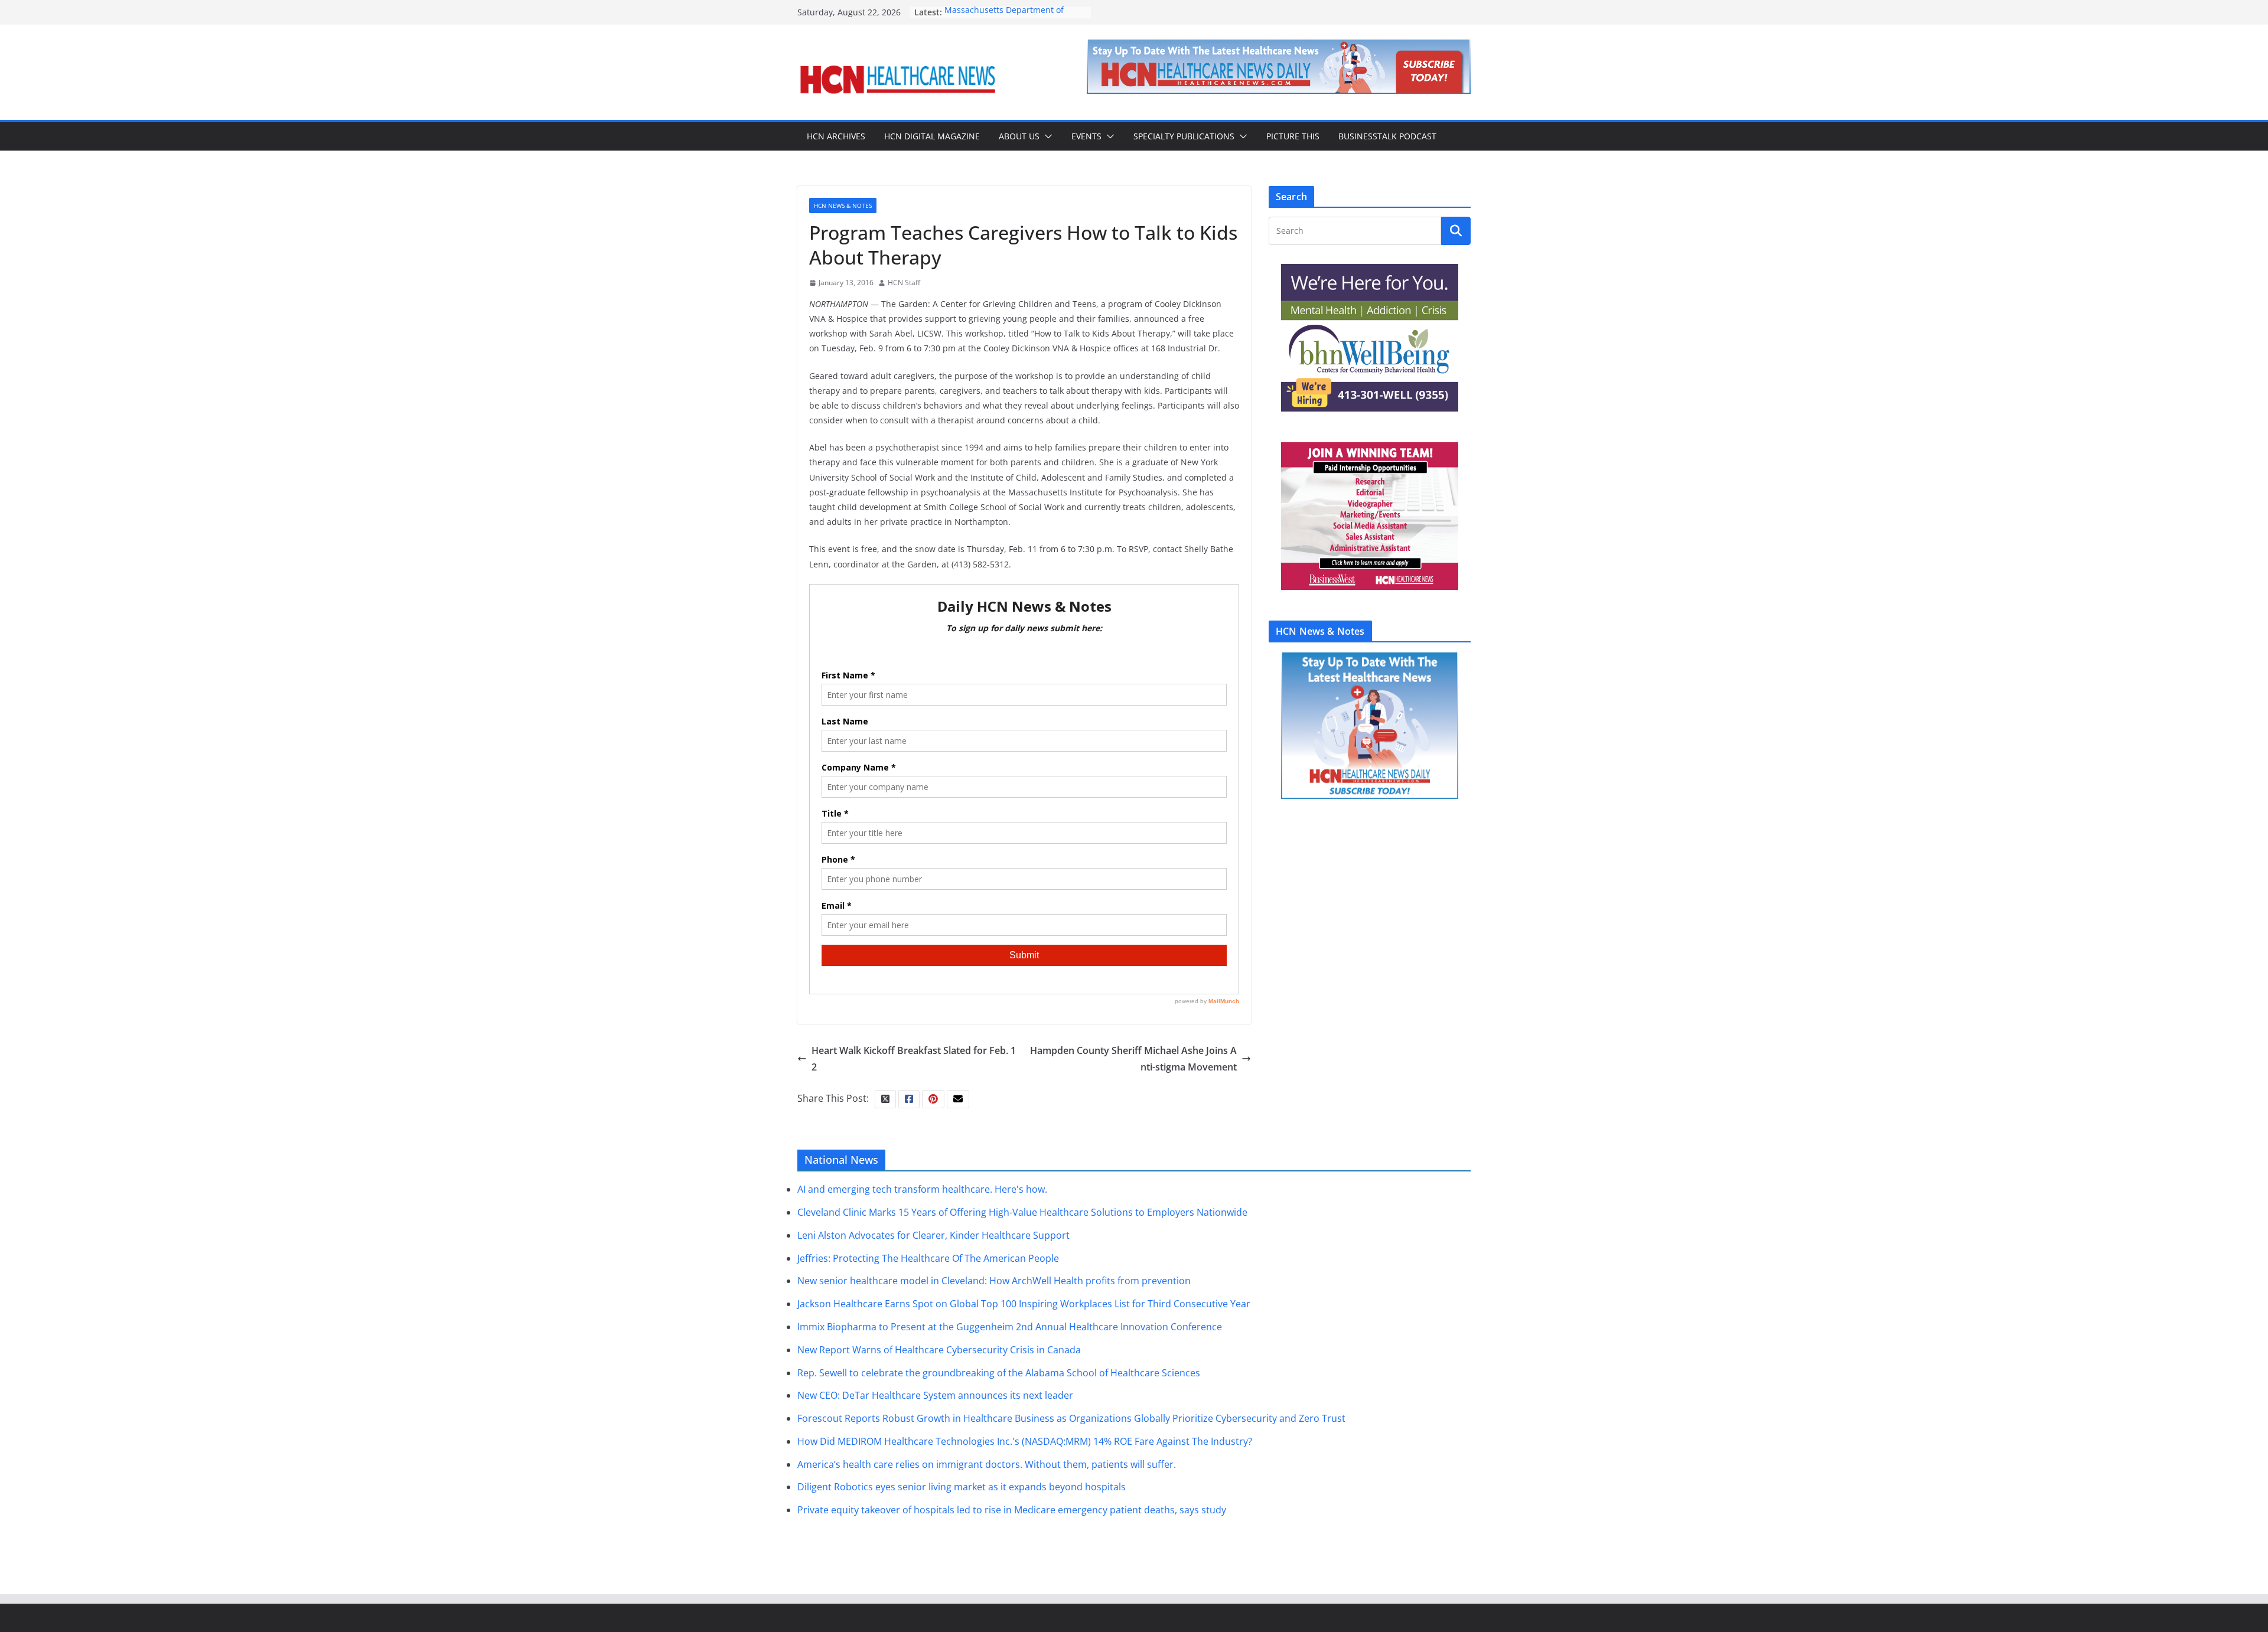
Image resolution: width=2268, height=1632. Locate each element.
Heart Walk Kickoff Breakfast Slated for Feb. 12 (914, 1059)
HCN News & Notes (843, 205)
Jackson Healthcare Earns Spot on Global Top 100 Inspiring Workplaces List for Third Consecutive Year (1024, 1304)
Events (1086, 136)
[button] (1046, 136)
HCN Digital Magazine (932, 136)
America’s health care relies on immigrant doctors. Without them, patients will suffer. (987, 1464)
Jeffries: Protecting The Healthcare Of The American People (928, 1258)
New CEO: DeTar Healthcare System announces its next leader (935, 1395)
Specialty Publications (1184, 136)
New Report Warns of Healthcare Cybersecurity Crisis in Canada (939, 1350)
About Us (1019, 136)
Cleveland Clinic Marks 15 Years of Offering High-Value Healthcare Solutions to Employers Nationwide (1022, 1212)
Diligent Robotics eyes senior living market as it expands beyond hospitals (962, 1487)
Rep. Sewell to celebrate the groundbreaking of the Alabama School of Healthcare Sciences (999, 1373)
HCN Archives (836, 136)
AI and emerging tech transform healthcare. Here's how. (922, 1189)
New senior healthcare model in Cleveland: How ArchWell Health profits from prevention (994, 1281)
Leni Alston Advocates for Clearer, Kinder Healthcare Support (933, 1235)
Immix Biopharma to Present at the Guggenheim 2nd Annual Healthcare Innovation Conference (1010, 1327)
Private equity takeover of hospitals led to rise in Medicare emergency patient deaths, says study (1012, 1510)
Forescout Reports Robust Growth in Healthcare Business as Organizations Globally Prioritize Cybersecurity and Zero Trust (1071, 1418)
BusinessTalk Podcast (1387, 136)
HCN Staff (904, 283)
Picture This (1293, 136)
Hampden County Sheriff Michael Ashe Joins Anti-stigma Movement (1133, 1059)
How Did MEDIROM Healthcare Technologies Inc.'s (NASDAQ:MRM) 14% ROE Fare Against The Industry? (1025, 1441)
